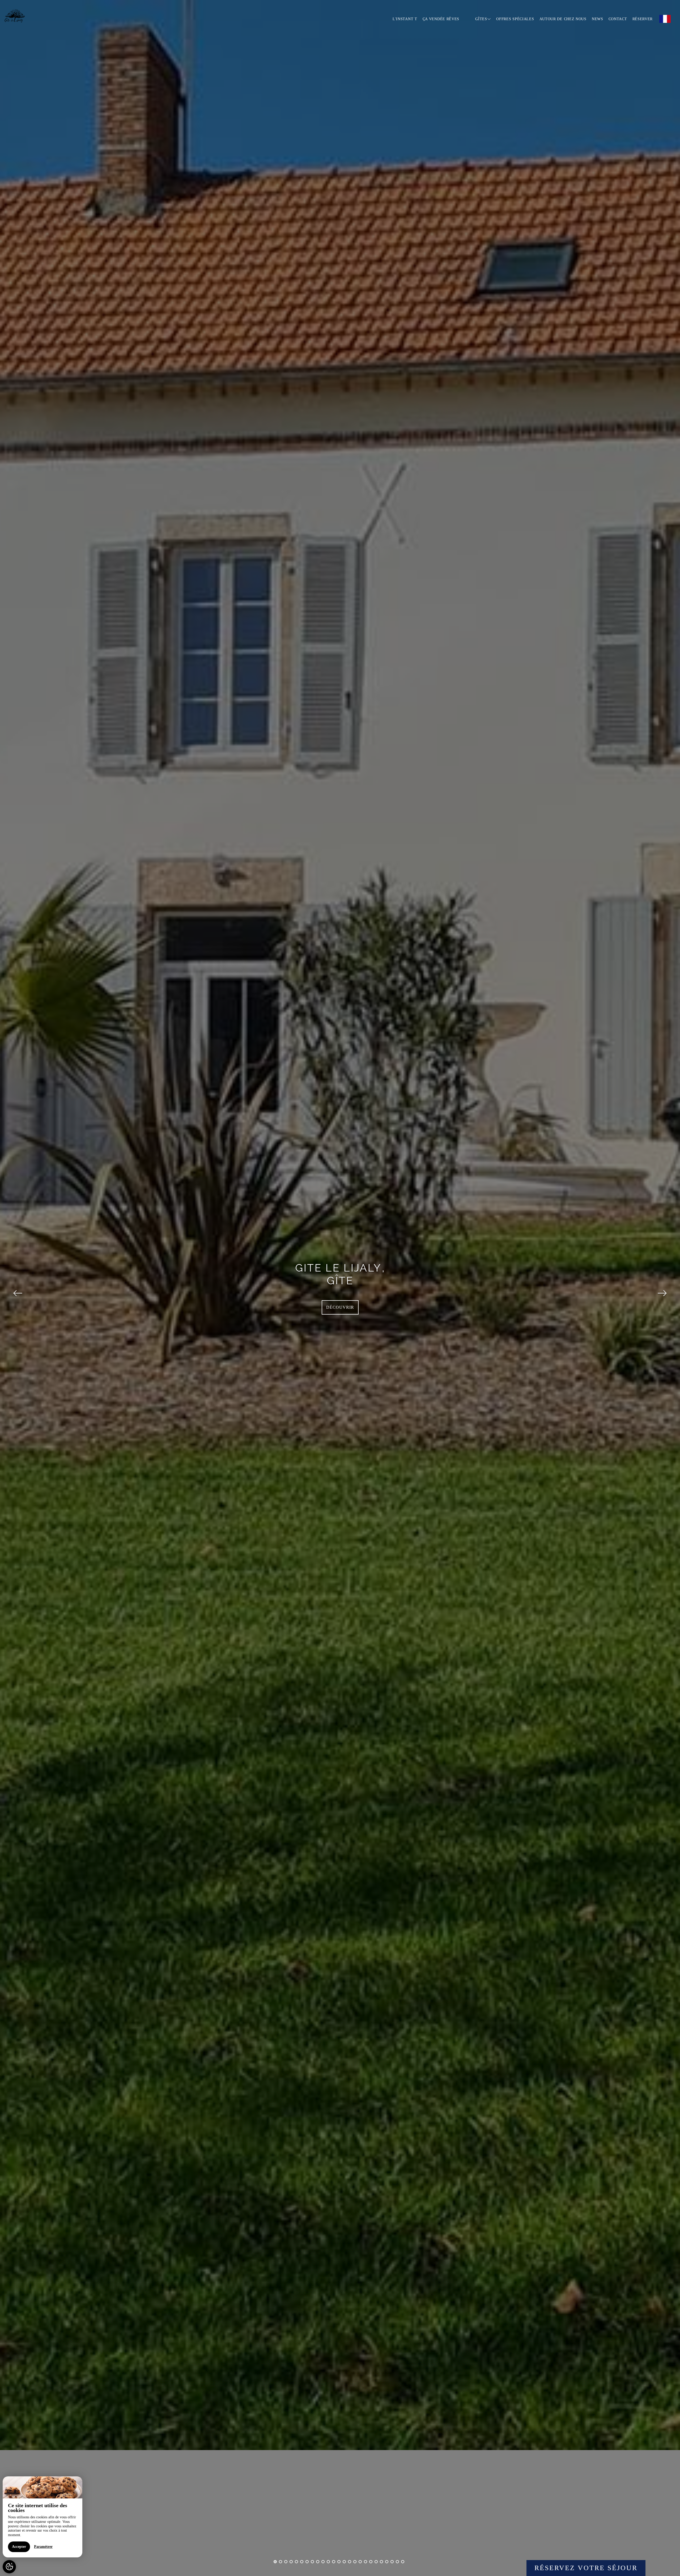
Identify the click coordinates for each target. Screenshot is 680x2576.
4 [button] (291, 2562)
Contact (618, 19)
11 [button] (328, 2562)
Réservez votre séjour (586, 2568)
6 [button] (302, 2562)
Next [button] (662, 1288)
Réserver (643, 19)
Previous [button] (18, 1288)
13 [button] (339, 2562)
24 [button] (397, 2562)
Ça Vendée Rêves (441, 19)
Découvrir (340, 1307)
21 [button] (381, 2562)
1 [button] (275, 2562)
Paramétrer (43, 2547)
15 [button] (350, 2562)
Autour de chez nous (563, 19)
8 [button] (312, 2562)
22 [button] (387, 2562)
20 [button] (376, 2562)
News (598, 19)
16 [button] (355, 2562)
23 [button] (392, 2562)
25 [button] (403, 2562)
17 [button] (360, 2562)
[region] (42, 2517)
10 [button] (323, 2562)
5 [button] (296, 2562)
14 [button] (344, 2562)
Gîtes (481, 19)
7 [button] (307, 2562)
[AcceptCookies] (9, 2567)
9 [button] (318, 2562)
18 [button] (365, 2562)
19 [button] (371, 2562)
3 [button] (286, 2562)
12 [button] (334, 2562)
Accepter (19, 2547)
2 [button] (280, 2562)
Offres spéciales (515, 19)
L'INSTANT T (405, 19)
